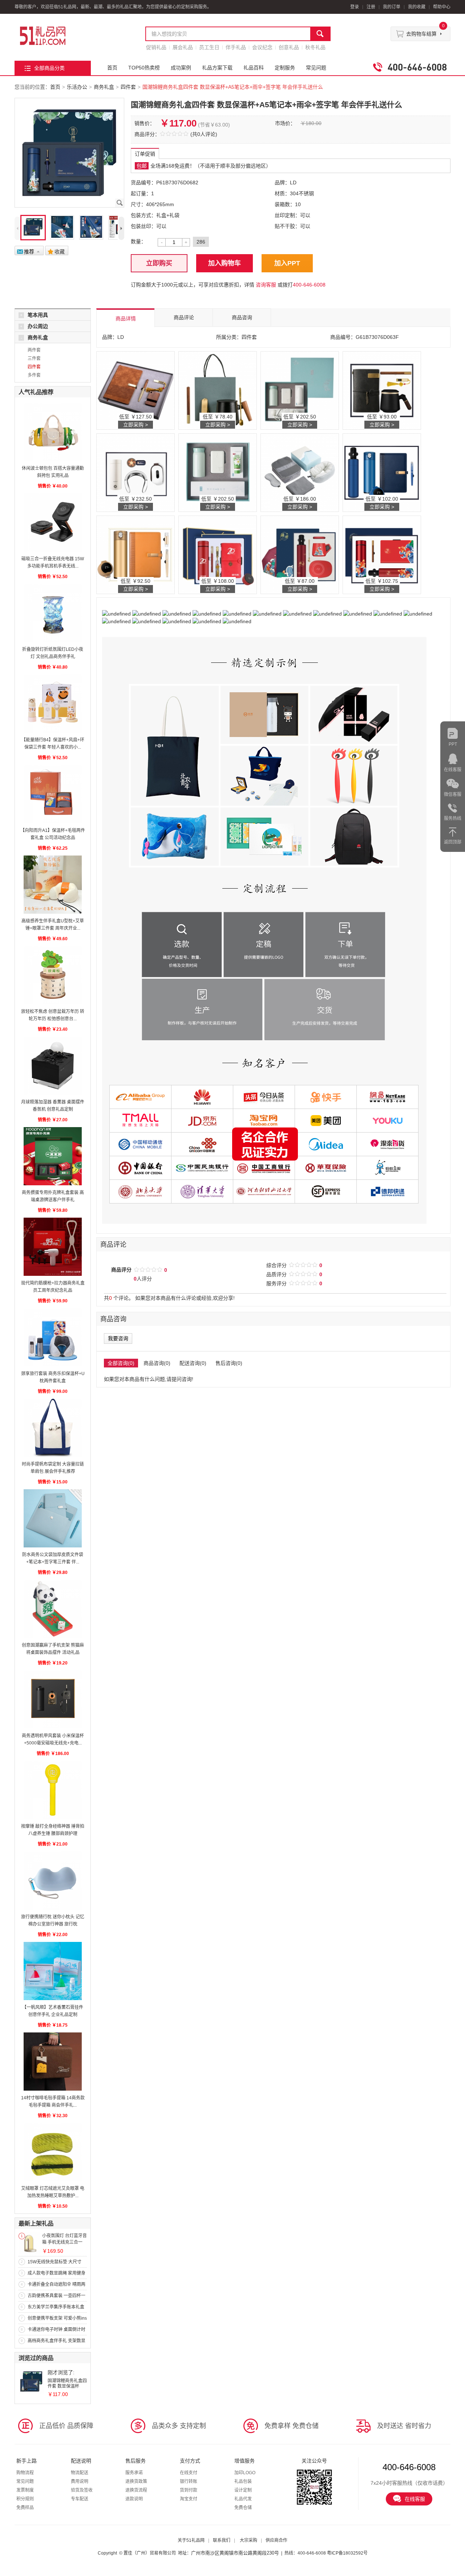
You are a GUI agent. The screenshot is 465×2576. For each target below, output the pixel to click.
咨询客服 (266, 285)
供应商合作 (276, 2540)
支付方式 (190, 2461)
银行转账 (189, 2481)
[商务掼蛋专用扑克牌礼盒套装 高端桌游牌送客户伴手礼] (53, 1156)
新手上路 (27, 2461)
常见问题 (316, 68)
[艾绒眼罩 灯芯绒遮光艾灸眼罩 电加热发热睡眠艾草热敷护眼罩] (53, 2152)
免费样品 (25, 2508)
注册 (371, 7)
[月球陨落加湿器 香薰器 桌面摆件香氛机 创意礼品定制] (53, 1066)
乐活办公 (77, 87)
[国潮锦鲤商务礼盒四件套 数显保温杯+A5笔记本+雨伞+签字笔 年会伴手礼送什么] (31, 2381)
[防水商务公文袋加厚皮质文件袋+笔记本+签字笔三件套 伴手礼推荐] (53, 1518)
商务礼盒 (104, 87)
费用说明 (80, 2481)
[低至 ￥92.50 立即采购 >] (136, 554)
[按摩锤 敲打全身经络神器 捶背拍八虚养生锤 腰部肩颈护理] (53, 1790)
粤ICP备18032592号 (347, 2553)
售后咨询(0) (229, 1363)
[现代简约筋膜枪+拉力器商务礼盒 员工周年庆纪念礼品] (53, 1247)
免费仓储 (243, 2508)
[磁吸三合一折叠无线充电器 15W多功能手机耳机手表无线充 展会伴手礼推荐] (53, 522)
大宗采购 (248, 2540)
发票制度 (25, 2490)
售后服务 (136, 2461)
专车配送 (80, 2499)
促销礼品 (156, 47)
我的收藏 (417, 7)
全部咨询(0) (121, 1363)
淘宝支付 (189, 2499)
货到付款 (189, 2490)
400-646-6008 (309, 285)
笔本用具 (38, 315)
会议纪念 (262, 47)
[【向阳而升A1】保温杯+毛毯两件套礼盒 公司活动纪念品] (53, 794)
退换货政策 (136, 2481)
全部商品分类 (49, 68)
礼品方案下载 (217, 68)
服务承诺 (134, 2473)
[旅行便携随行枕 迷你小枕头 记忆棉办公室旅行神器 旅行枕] (53, 1880)
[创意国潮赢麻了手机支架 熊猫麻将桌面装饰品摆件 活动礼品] (53, 1609)
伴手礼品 (236, 47)
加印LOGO (245, 2473)
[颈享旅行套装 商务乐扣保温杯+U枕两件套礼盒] (53, 1337)
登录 (355, 7)
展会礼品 (183, 47)
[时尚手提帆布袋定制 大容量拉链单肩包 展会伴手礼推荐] (53, 1428)
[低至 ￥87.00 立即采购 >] (300, 554)
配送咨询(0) (193, 1363)
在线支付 (189, 2473)
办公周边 (38, 326)
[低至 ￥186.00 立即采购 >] (300, 472)
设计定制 (243, 2490)
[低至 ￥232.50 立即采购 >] (136, 472)
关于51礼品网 (191, 2540)
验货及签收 (82, 2490)
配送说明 (81, 2461)
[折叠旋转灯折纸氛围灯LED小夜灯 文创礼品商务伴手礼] (53, 613)
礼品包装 (243, 2481)
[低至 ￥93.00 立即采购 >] (382, 390)
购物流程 (25, 2473)
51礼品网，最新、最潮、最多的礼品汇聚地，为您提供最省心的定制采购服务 (43, 36)
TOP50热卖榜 (144, 68)
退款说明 (134, 2499)
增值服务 (244, 2461)
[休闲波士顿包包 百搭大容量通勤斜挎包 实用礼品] (53, 432)
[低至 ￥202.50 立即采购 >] (300, 390)
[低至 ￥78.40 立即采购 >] (218, 390)
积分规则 (25, 2499)
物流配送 (80, 2473)
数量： (138, 241)
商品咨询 (242, 317)
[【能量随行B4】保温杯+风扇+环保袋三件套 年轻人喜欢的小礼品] (53, 704)
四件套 (128, 87)
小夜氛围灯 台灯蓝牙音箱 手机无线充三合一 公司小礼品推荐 (64, 2242)
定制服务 (285, 68)
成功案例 (181, 68)
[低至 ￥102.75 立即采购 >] (382, 554)
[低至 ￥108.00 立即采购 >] (218, 554)
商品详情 (126, 319)
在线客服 (415, 2499)
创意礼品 (289, 47)
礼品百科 (254, 68)
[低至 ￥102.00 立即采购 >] (382, 472)
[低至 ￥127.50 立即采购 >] (136, 390)
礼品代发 (243, 2499)
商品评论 (184, 317)
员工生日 (209, 47)
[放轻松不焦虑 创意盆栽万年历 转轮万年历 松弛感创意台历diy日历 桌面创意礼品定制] (53, 975)
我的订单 (392, 7)
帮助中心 (442, 7)
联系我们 (222, 2540)
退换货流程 (136, 2490)
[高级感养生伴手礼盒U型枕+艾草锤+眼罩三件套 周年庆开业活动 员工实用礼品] (53, 885)
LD (293, 183)
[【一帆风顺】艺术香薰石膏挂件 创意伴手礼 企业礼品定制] (53, 1971)
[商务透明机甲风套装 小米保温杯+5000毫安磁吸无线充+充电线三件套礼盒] (53, 1699)
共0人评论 (204, 134)
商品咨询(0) (157, 1363)
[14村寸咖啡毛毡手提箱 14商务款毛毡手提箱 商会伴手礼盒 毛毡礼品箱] (53, 2062)
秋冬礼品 (315, 47)
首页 (112, 68)
